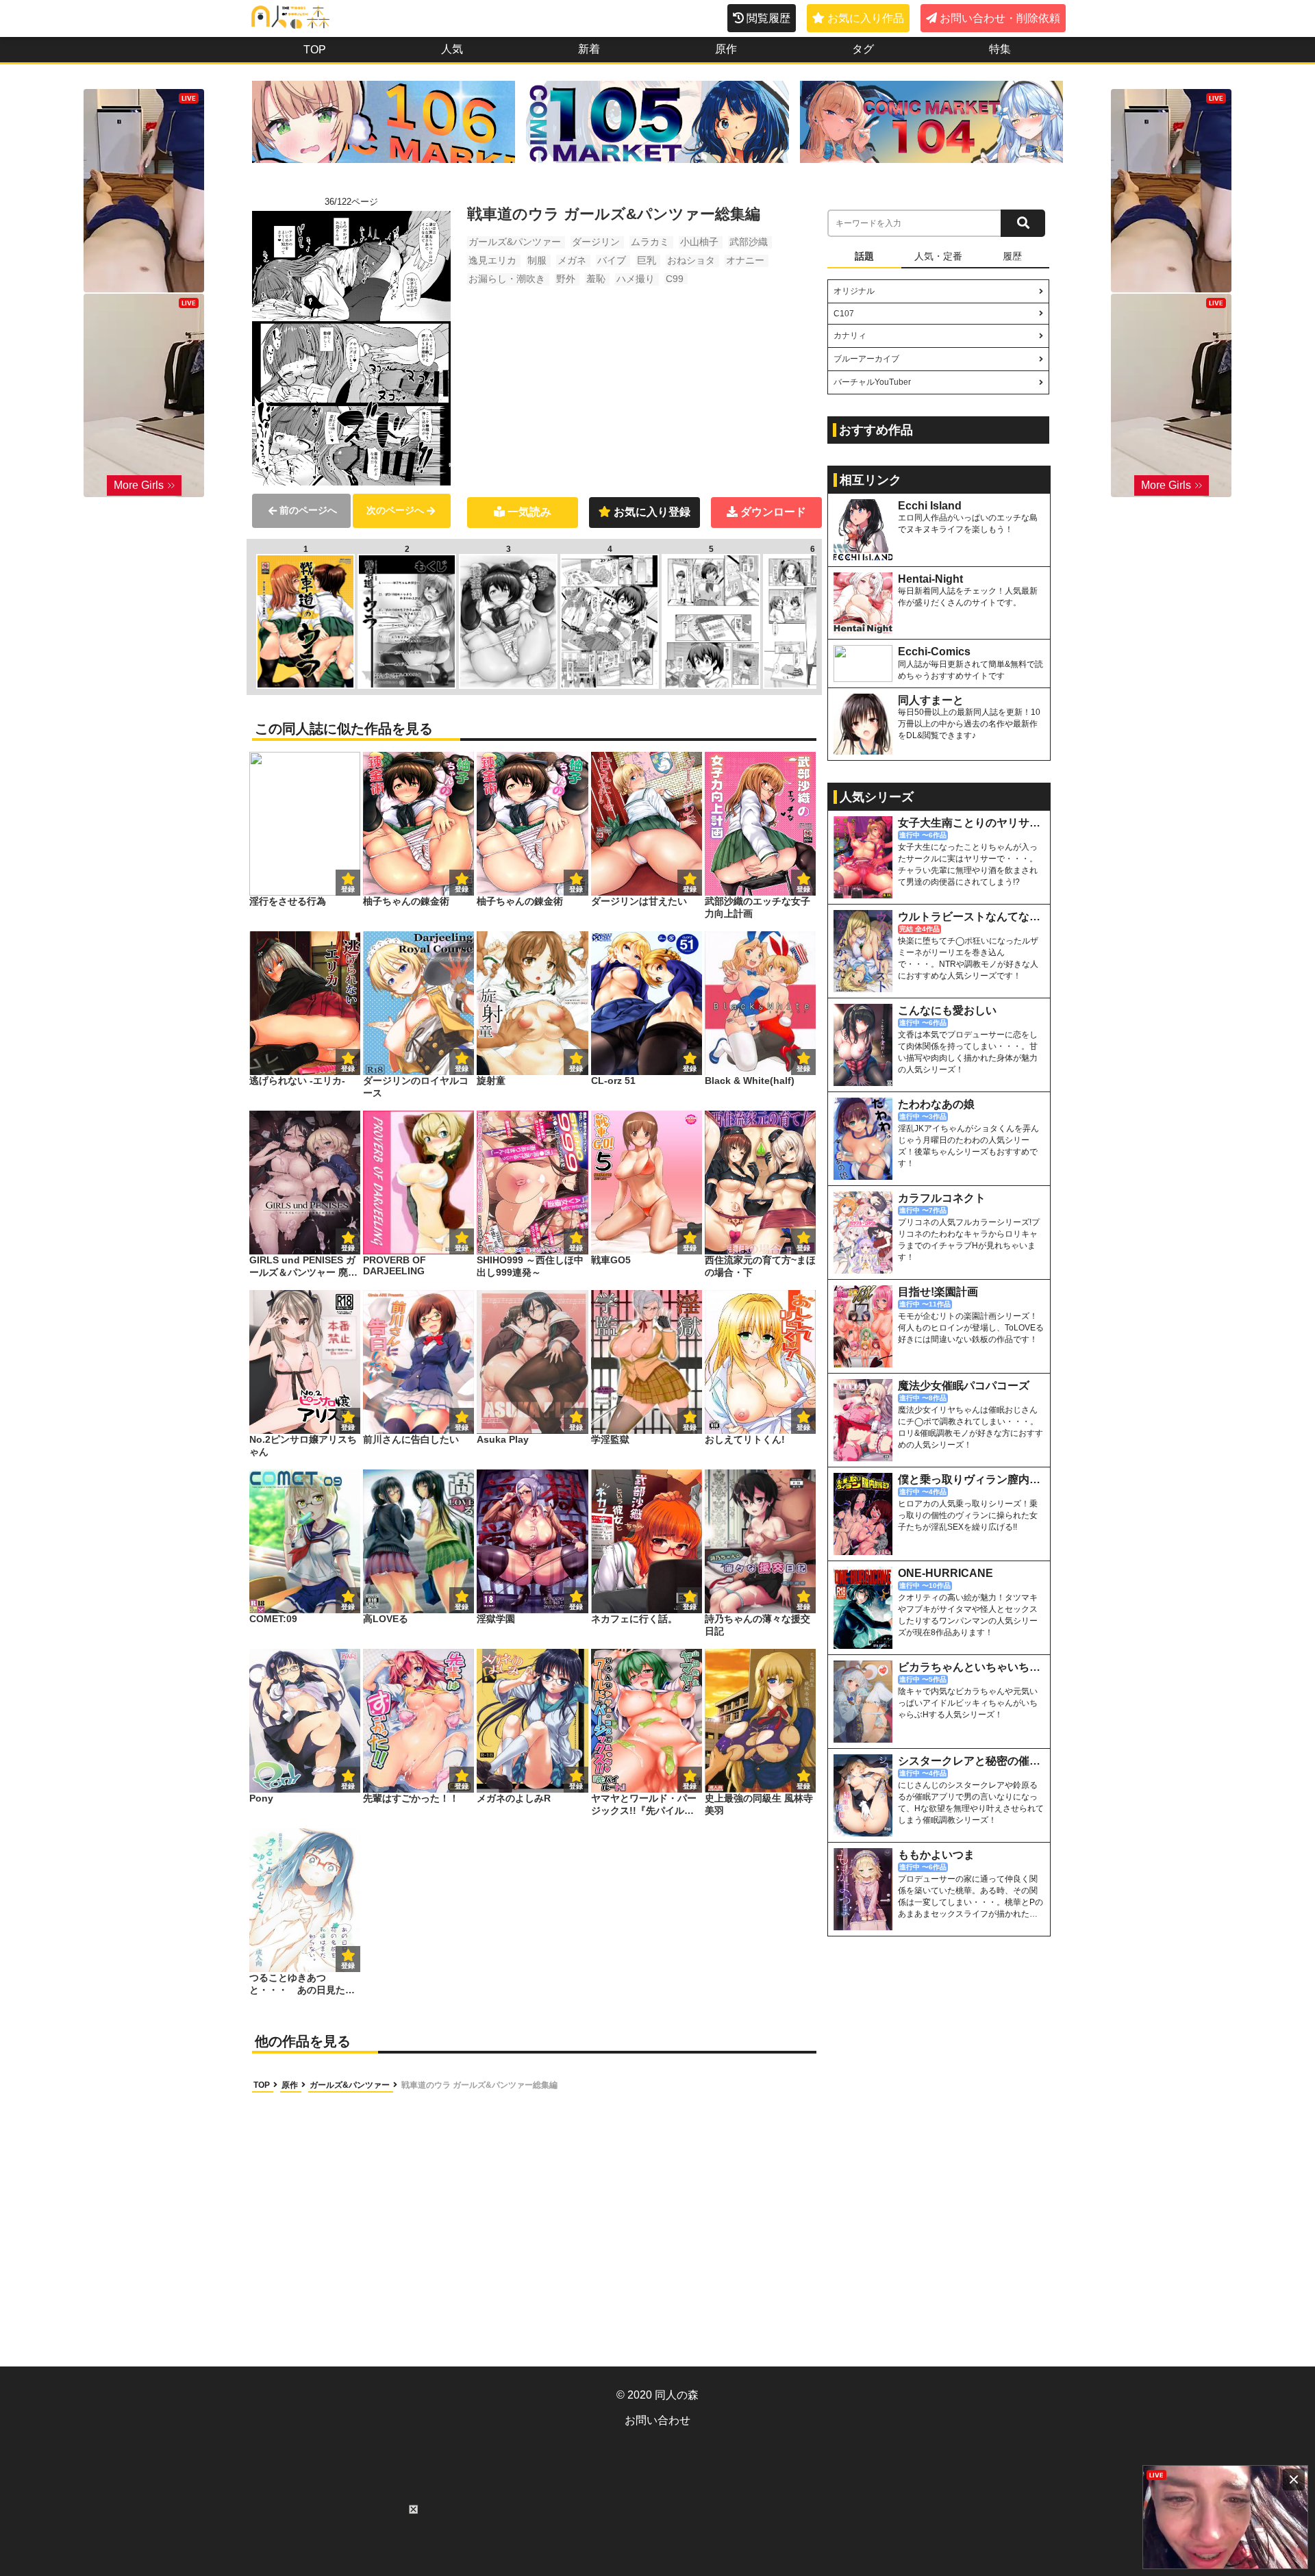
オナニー (745, 260)
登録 (462, 889)
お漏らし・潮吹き (507, 279)
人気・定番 (938, 256)
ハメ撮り (636, 279)
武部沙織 (749, 242)
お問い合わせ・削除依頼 (1000, 18)
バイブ (612, 260)
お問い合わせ (657, 2420)
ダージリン (596, 242)
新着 (589, 49)
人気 (452, 49)
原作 (726, 49)
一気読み (529, 512)
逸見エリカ (492, 260)
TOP (315, 50)
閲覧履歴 (768, 18)
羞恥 (596, 279)
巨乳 (647, 260)
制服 (537, 260)
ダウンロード (773, 512)
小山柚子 (699, 242)
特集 (1000, 49)
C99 (675, 279)
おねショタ (691, 260)
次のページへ (395, 510)
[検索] (1023, 223)
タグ (863, 49)
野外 (566, 279)
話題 (864, 256)
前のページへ (308, 510)
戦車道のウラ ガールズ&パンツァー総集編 (479, 2085)
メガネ (572, 260)
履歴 (1012, 256)
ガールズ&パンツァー (515, 242)
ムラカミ (650, 242)
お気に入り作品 (866, 18)
